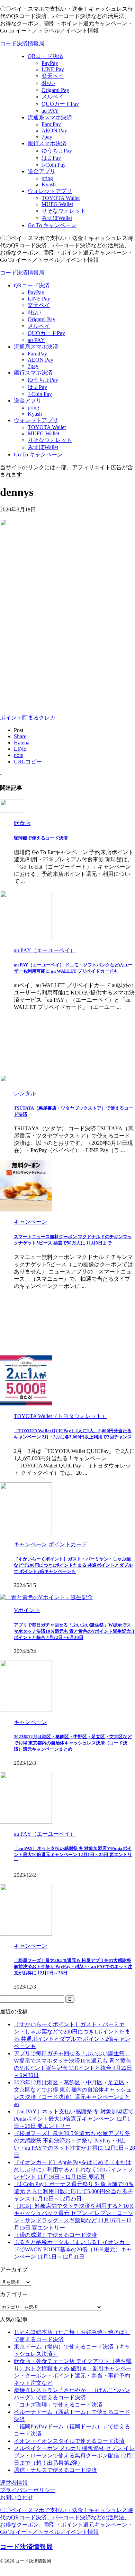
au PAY (36, 340)
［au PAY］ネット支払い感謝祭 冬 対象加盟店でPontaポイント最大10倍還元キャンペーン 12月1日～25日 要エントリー (73, 1855)
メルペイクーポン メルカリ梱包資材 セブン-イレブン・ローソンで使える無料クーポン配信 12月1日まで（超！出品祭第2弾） (74, 2455)
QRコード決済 (32, 285)
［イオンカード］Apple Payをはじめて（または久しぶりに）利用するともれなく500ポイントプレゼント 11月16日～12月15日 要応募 (73, 2170)
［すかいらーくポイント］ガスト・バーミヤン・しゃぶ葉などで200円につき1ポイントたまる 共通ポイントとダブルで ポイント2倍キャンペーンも (73, 1565)
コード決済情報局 (22, 43)
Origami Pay (42, 319)
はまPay (37, 387)
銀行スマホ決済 (33, 373)
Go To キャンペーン (38, 455)
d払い (35, 312)
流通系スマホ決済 (36, 347)
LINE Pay (39, 299)
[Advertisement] (67, 637)
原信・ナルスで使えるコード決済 (55, 2470)
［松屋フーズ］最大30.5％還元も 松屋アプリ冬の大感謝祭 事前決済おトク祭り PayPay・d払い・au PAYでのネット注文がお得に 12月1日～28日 (73, 1967)
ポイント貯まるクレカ (28, 718)
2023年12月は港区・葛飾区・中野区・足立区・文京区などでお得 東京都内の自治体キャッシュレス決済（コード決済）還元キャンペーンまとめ (73, 1743)
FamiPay (37, 354)
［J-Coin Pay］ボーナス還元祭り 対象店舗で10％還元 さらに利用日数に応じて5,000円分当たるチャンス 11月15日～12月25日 (74, 2191)
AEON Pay (40, 360)
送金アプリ (28, 401)
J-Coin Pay (40, 394)
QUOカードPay (46, 333)
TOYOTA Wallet (47, 427)
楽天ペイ (39, 305)
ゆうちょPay (43, 380)
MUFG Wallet (43, 433)
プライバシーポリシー (28, 2490)
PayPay (36, 292)
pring (33, 407)
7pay (33, 366)
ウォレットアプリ (36, 420)
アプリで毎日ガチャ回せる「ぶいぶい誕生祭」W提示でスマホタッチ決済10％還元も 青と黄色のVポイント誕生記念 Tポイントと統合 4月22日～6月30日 (74, 1631)
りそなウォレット (50, 440)
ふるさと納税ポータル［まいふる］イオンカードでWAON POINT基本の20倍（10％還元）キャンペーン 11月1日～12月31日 (73, 2249)
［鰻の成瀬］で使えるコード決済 (55, 2235)
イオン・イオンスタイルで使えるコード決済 (69, 2441)
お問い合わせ (17, 2497)
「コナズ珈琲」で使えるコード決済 (58, 2405)
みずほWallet (43, 447)
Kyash (35, 414)
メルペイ (39, 326)
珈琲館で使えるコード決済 (41, 838)
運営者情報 (14, 2483)
